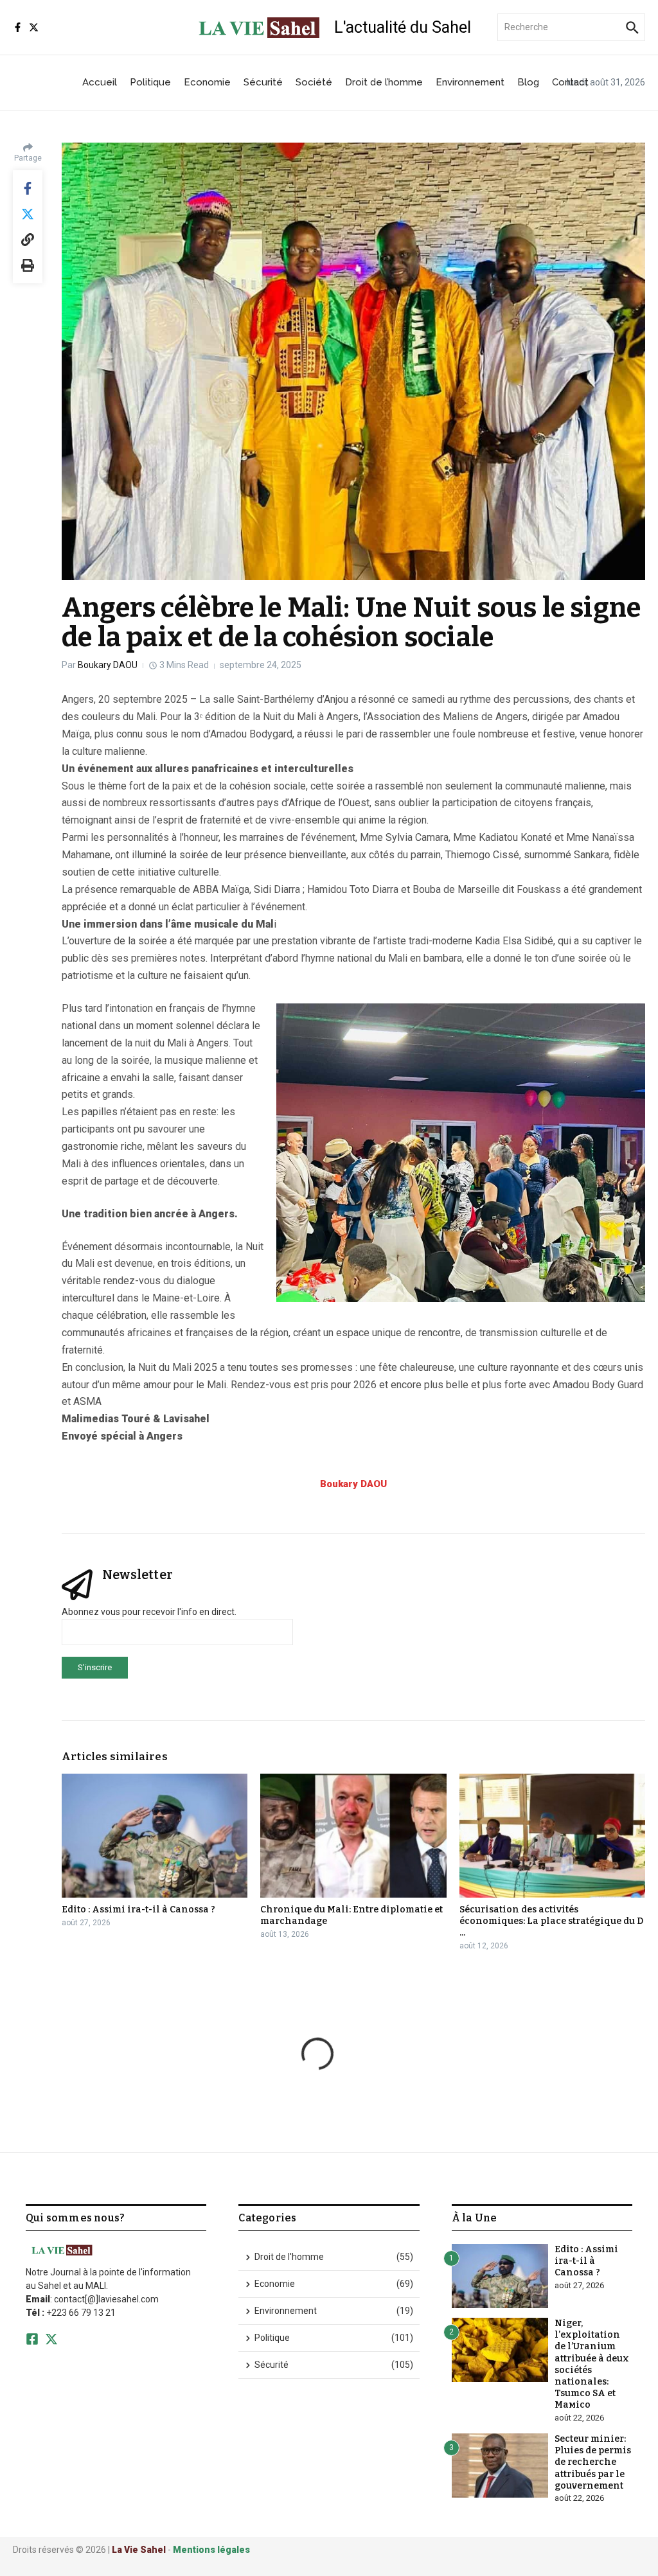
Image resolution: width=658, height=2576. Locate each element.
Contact (570, 82)
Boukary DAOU (108, 665)
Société (314, 82)
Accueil (100, 82)
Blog (528, 82)
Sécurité (263, 82)
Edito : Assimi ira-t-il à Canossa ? (138, 1910)
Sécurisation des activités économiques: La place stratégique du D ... (551, 1921)
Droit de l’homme (384, 82)
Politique (150, 82)
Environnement (470, 82)
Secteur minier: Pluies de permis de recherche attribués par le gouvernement (593, 2462)
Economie (207, 82)
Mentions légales (211, 2550)
